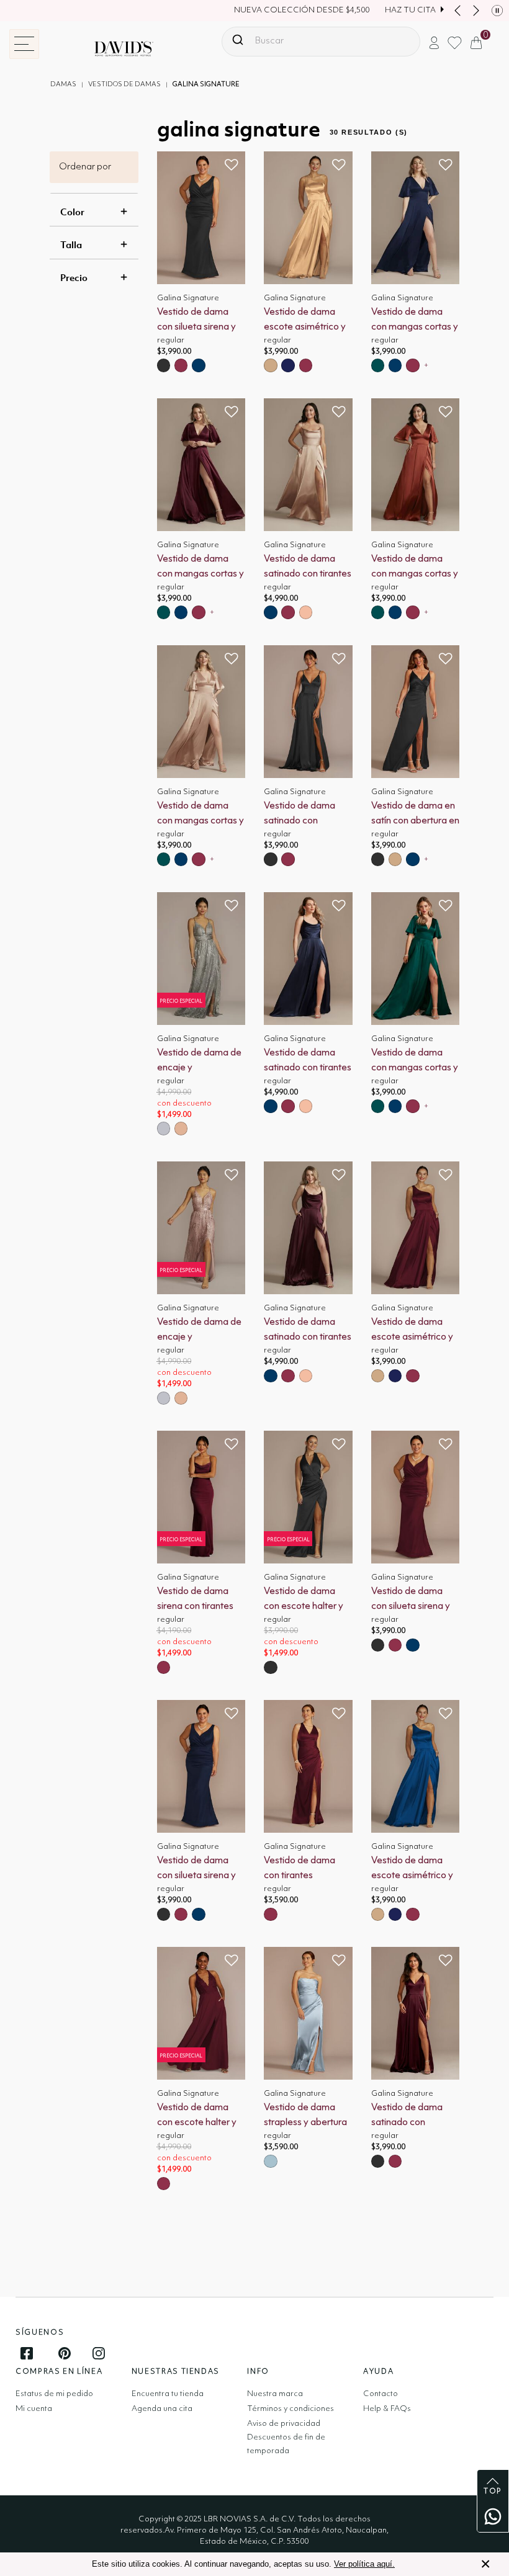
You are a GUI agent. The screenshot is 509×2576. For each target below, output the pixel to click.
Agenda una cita (162, 2409)
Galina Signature (206, 85)
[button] (434, 42)
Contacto (381, 2394)
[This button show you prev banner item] (457, 11)
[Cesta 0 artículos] (476, 42)
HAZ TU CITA (410, 10)
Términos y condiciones (291, 2409)
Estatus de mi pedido (54, 2394)
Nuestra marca (275, 2394)
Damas (63, 85)
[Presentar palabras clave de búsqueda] (238, 40)
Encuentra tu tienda (168, 2394)
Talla (71, 244)
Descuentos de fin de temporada (286, 2444)
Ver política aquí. (364, 2564)
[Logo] (114, 49)
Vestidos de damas (124, 85)
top (493, 2492)
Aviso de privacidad (284, 2424)
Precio (74, 277)
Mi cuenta (34, 2409)
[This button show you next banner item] (476, 11)
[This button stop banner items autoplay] (497, 11)
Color (72, 212)
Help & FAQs (387, 2409)
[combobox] (321, 42)
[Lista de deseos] (231, 165)
